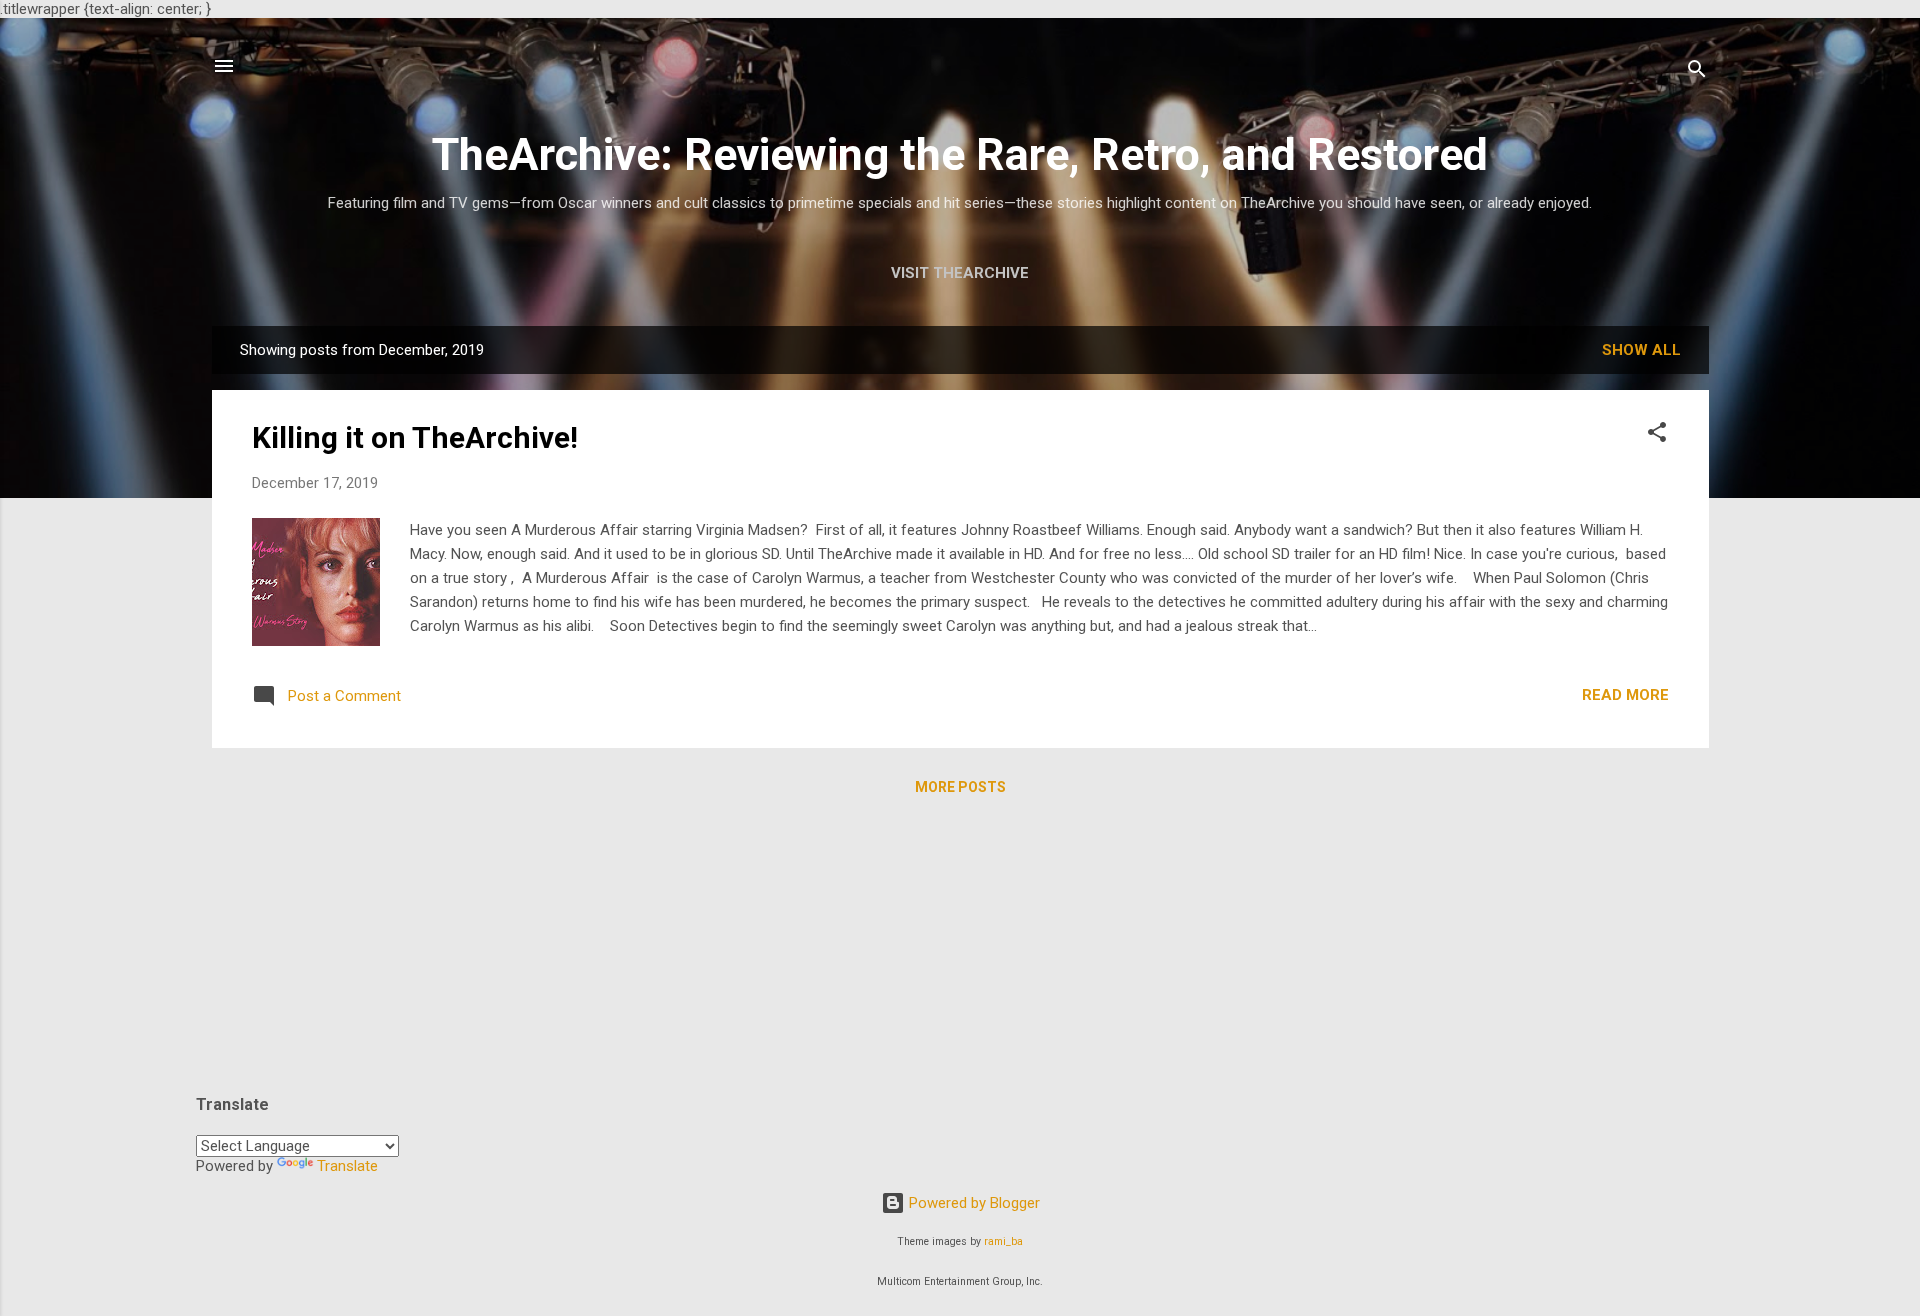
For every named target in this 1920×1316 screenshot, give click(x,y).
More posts (960, 787)
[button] (1657, 435)
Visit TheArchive (960, 273)
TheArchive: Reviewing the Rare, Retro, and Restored (960, 154)
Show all (1641, 350)
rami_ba (1003, 1241)
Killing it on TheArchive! (415, 437)
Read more (1625, 695)
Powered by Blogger (972, 1203)
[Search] (1697, 72)
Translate (347, 1166)
